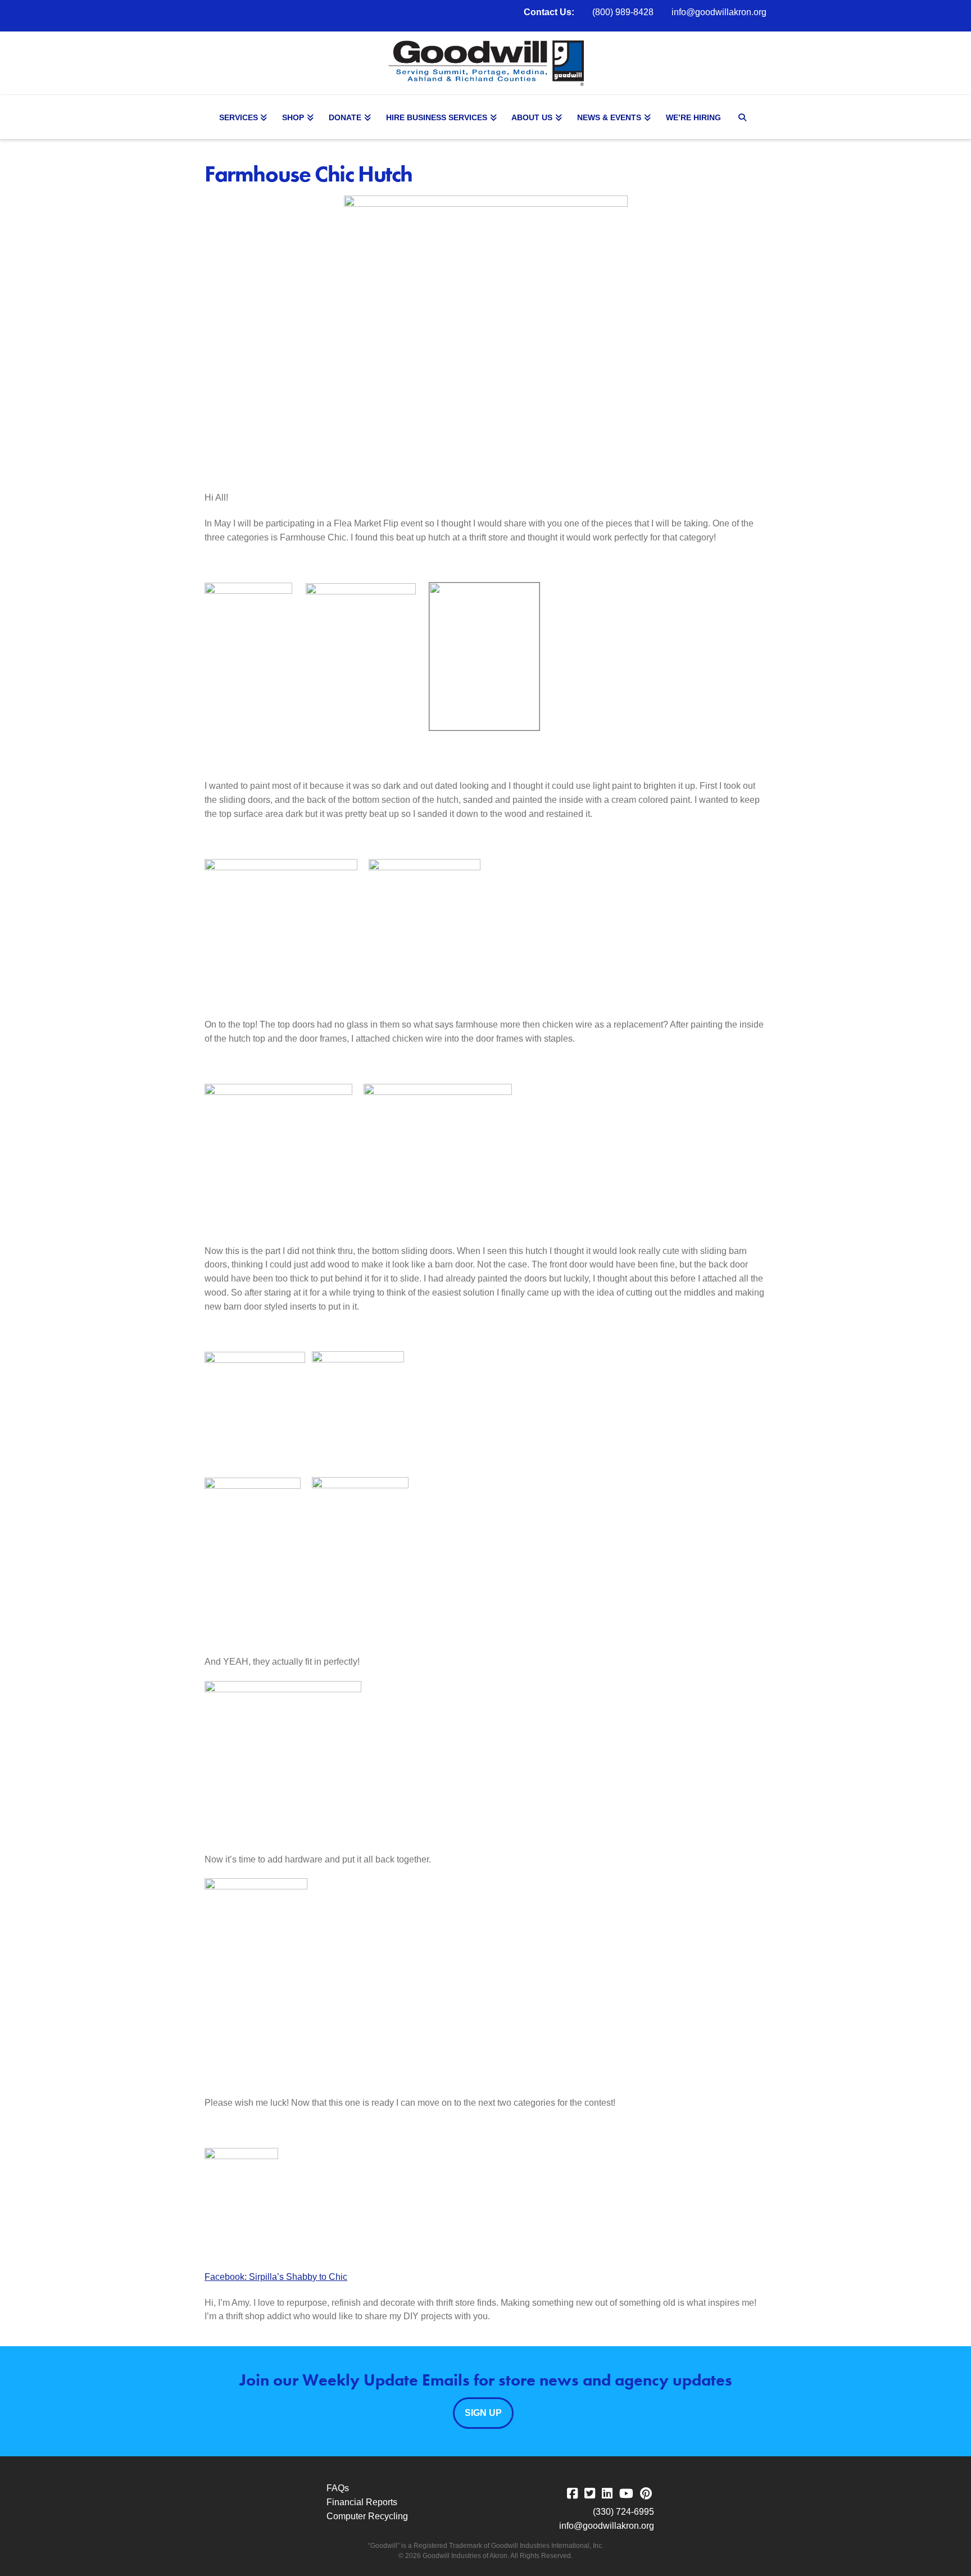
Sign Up (483, 2413)
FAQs (338, 2488)
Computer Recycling (367, 2516)
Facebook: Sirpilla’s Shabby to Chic (276, 2277)
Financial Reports (362, 2502)
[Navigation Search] (744, 117)
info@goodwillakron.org (719, 12)
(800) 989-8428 (623, 12)
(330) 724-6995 (623, 2512)
